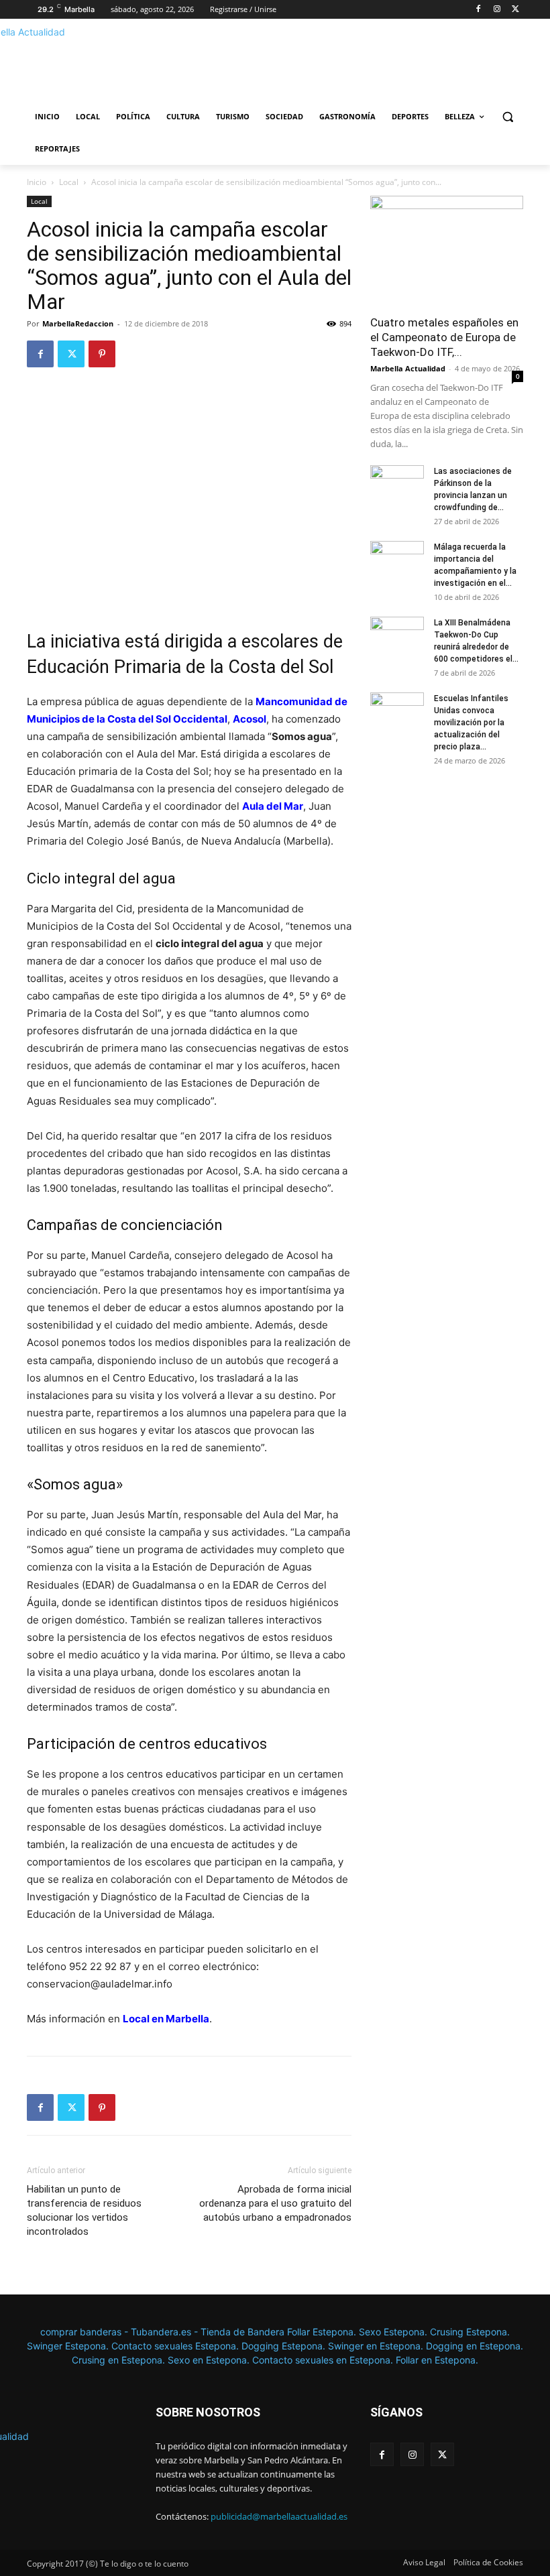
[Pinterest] (102, 354)
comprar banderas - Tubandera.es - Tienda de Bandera (164, 2332)
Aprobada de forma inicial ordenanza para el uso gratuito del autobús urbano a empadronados (275, 2203)
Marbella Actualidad (408, 368)
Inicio (37, 182)
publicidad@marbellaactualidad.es (279, 2516)
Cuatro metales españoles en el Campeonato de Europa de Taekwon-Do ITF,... (444, 337)
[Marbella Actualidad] (118, 64)
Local (69, 182)
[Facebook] (479, 10)
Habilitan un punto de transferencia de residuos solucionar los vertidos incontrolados (84, 2210)
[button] (507, 117)
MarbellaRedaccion (78, 323)
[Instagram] (497, 10)
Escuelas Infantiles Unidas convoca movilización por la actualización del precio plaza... (471, 723)
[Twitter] (515, 10)
